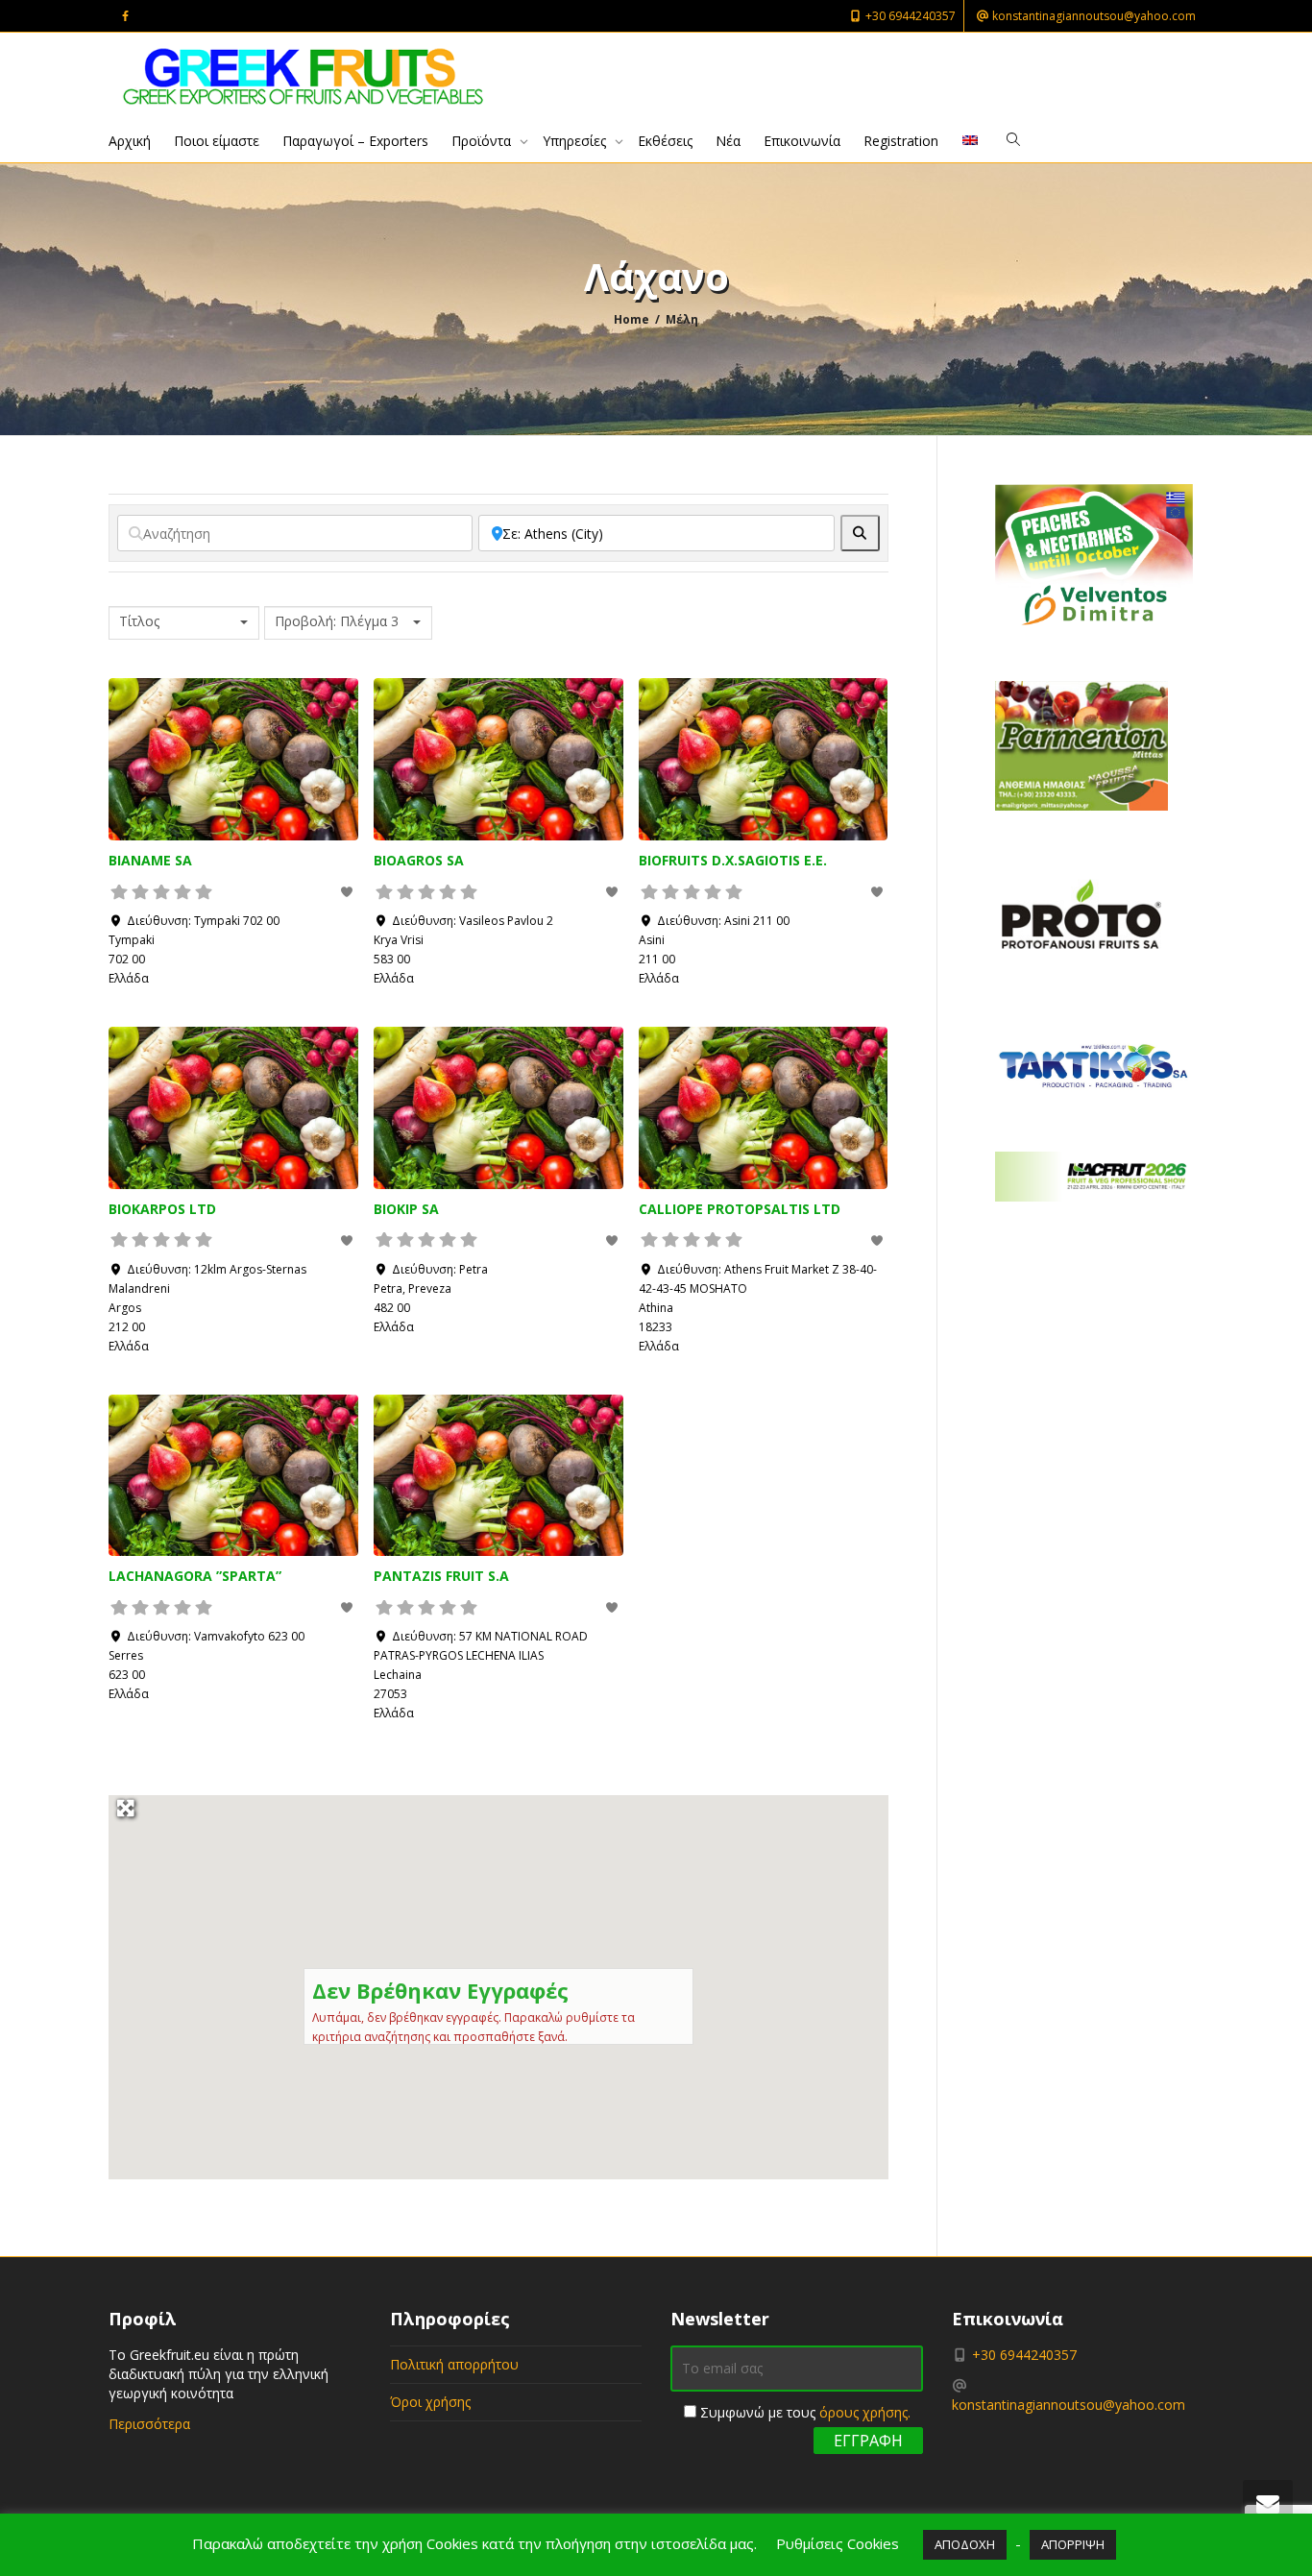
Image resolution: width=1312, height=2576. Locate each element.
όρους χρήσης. (865, 2412)
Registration (901, 141)
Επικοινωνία (802, 141)
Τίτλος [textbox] (139, 621)
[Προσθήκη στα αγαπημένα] (349, 892)
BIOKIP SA (406, 1209)
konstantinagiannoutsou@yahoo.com (1093, 16)
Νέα (728, 141)
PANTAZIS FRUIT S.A (441, 1576)
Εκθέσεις (665, 141)
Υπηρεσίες (576, 141)
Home (632, 319)
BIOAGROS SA (419, 860)
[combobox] (184, 623)
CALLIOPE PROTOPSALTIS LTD (740, 1209)
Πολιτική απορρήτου (454, 2364)
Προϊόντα (483, 141)
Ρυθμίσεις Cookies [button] (838, 2543)
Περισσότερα (149, 2424)
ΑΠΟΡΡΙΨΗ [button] (1073, 2544)
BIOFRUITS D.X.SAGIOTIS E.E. (733, 860)
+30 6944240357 (909, 16)
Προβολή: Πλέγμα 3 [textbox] (337, 621)
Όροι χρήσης (430, 2402)
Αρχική (130, 141)
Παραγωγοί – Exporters (355, 141)
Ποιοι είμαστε (217, 141)
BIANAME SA (150, 860)
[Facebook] (125, 16)
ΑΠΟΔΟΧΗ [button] (965, 2544)
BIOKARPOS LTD (162, 1209)
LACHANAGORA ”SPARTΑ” (195, 1576)
